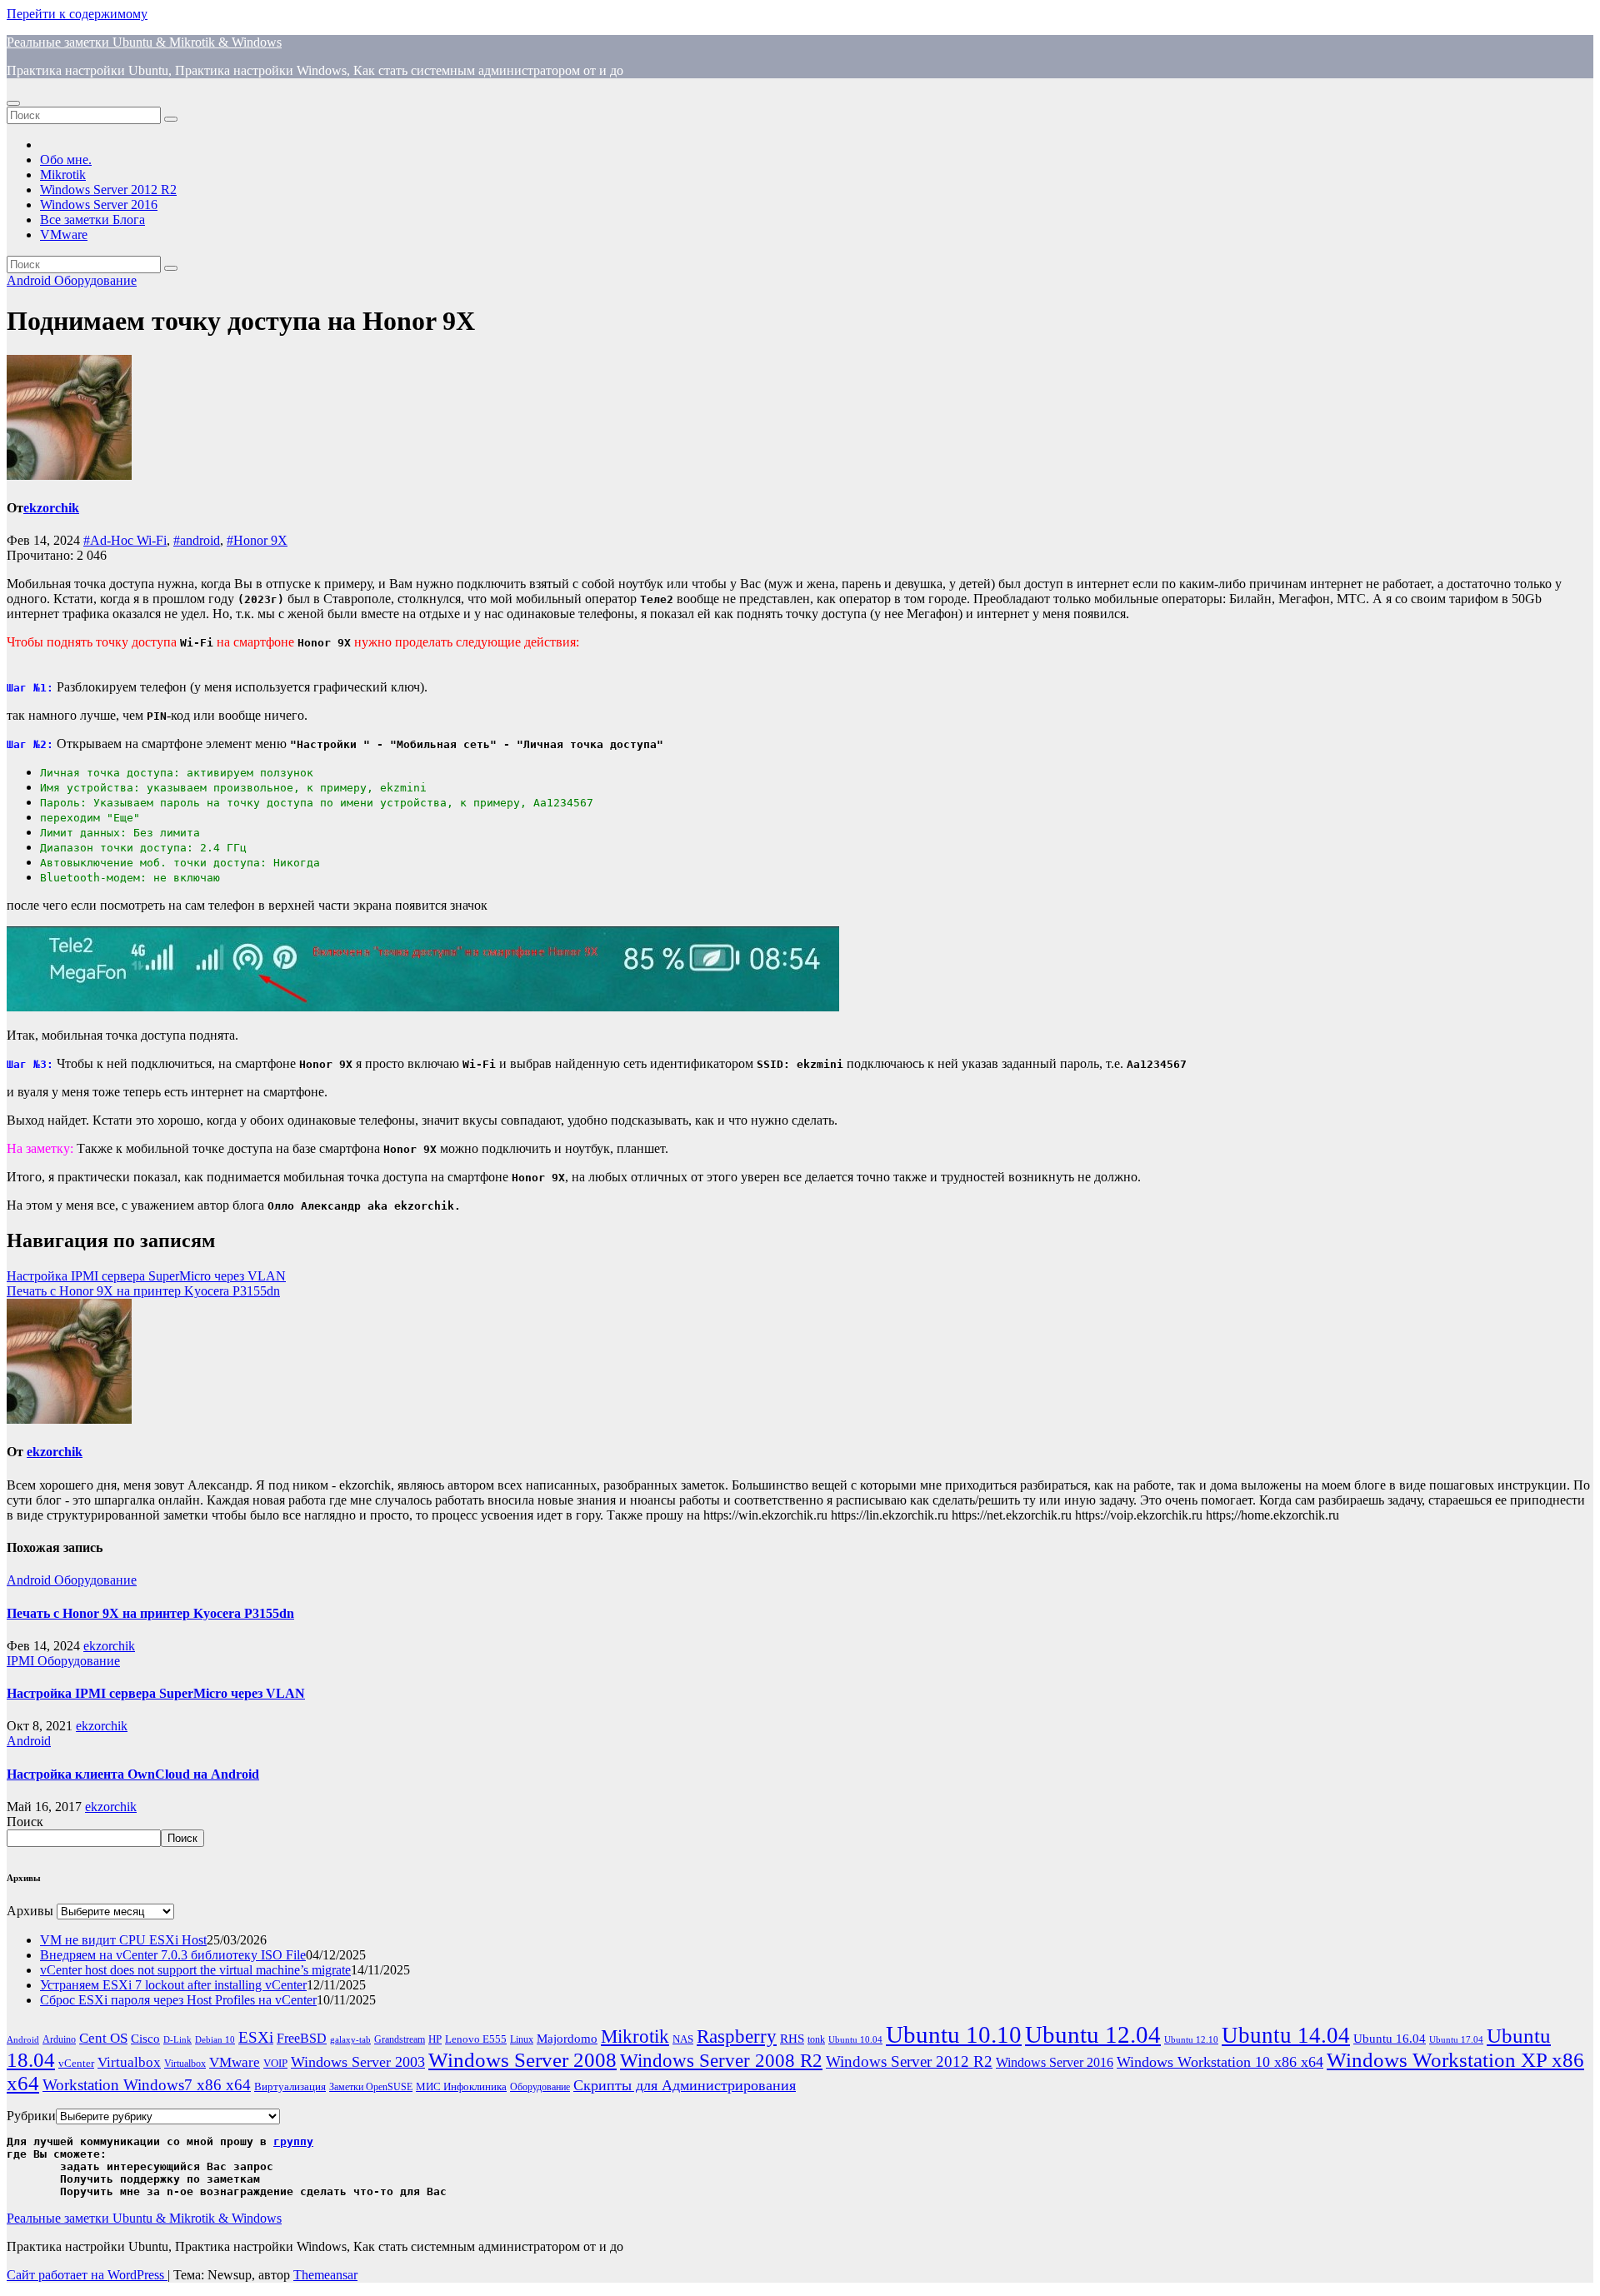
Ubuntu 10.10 (954, 2034)
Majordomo (567, 2038)
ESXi (256, 2037)
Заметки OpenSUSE (371, 2087)
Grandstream (400, 2040)
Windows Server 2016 (99, 205)
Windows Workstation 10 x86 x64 (1220, 2062)
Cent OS (103, 2038)
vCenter (76, 2063)
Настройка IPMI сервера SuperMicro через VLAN (146, 1276)
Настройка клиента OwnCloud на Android (133, 1774)
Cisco (145, 2039)
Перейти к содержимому (77, 14)
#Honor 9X (257, 540)
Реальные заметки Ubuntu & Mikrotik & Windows (144, 42)
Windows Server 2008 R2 (721, 2061)
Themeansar (325, 2275)
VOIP (275, 2063)
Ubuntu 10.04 (855, 2040)
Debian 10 (215, 2040)
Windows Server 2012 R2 (108, 190)
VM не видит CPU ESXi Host (123, 1940)
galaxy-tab (350, 2040)
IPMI (22, 1661)
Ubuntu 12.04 (1093, 2034)
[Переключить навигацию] (13, 103)
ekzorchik (51, 508)
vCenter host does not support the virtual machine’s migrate (195, 1970)
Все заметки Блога (92, 220)
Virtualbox (129, 2062)
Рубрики (31, 2116)
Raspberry (737, 2036)
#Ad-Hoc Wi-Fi (125, 540)
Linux (522, 2040)
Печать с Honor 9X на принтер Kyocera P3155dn (143, 1291)
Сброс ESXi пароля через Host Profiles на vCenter (178, 2000)
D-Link (177, 2040)
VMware (64, 235)
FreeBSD (302, 2038)
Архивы (30, 1911)
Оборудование (95, 280)
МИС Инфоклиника (461, 2086)
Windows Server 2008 (522, 2060)
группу (293, 2141)
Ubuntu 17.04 (1456, 2040)
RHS (792, 2038)
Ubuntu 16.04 (1390, 2039)
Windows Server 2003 (358, 2062)
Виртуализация (290, 2086)
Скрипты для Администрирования (685, 2085)
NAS (683, 2039)
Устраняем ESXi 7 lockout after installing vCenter (173, 1985)
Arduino (59, 2040)
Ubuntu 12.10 (1191, 2040)
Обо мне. (66, 160)
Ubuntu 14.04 (1286, 2035)
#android (197, 540)
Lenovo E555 (476, 2039)
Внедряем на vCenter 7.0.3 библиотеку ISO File (173, 1955)
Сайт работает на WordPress (87, 2275)
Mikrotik (63, 175)
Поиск (25, 1822)
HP (435, 2039)
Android (30, 280)
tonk (816, 2039)
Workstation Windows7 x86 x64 (147, 2085)
